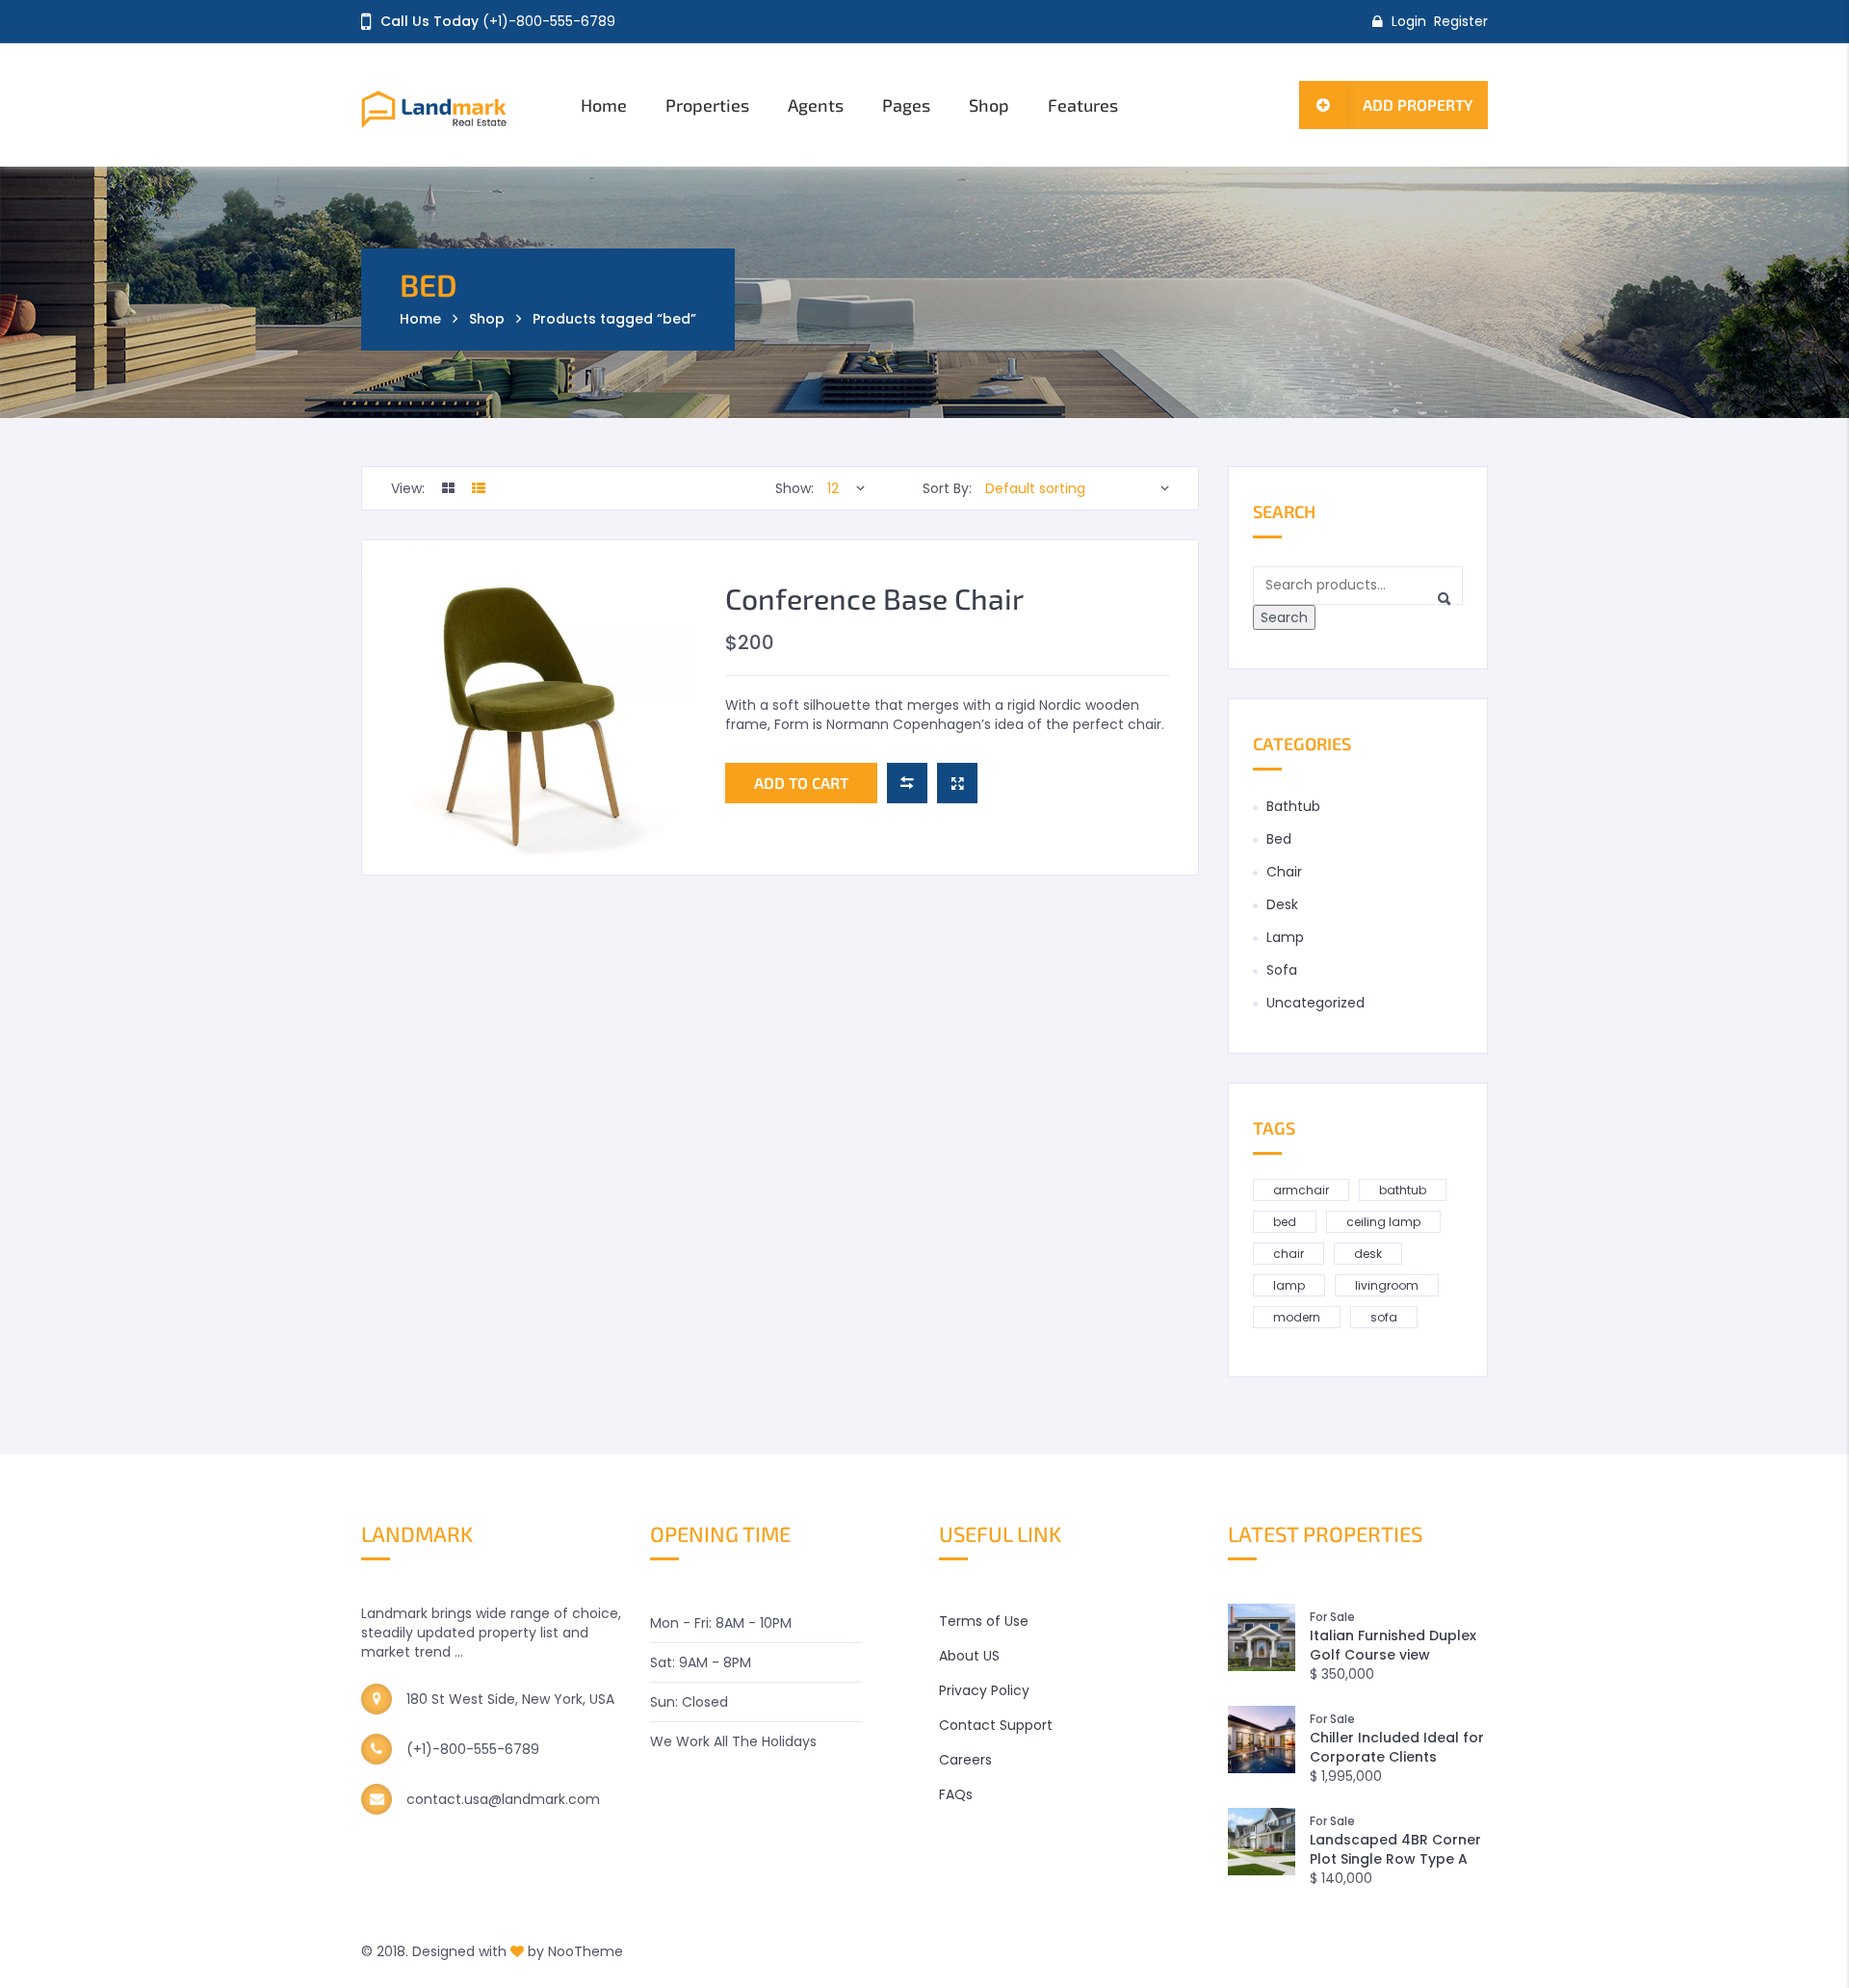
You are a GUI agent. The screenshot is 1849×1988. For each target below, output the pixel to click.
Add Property (1418, 105)
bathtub (1403, 1190)
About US (969, 1656)
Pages (906, 105)
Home (604, 105)
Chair (1284, 872)
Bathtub (1293, 806)
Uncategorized (1315, 1003)
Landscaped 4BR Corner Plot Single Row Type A (1395, 1849)
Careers (965, 1760)
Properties (707, 105)
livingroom (1387, 1285)
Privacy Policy (984, 1690)
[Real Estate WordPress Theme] (455, 105)
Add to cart (801, 783)
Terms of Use (984, 1621)
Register (1461, 21)
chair (1289, 1254)
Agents (816, 105)
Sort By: (947, 488)
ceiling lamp (1383, 1222)
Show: (794, 488)
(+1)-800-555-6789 (549, 21)
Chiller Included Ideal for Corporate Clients (1397, 1747)
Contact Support (996, 1725)
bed (1285, 1222)
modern (1297, 1317)
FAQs (956, 1794)
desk (1368, 1254)
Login (1409, 21)
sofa (1384, 1317)
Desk (1282, 904)
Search (1284, 617)
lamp (1289, 1285)
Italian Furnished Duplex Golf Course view (1393, 1645)
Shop (989, 105)
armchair (1301, 1190)
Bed (1279, 839)
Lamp (1285, 937)
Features (1083, 105)
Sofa (1282, 970)
